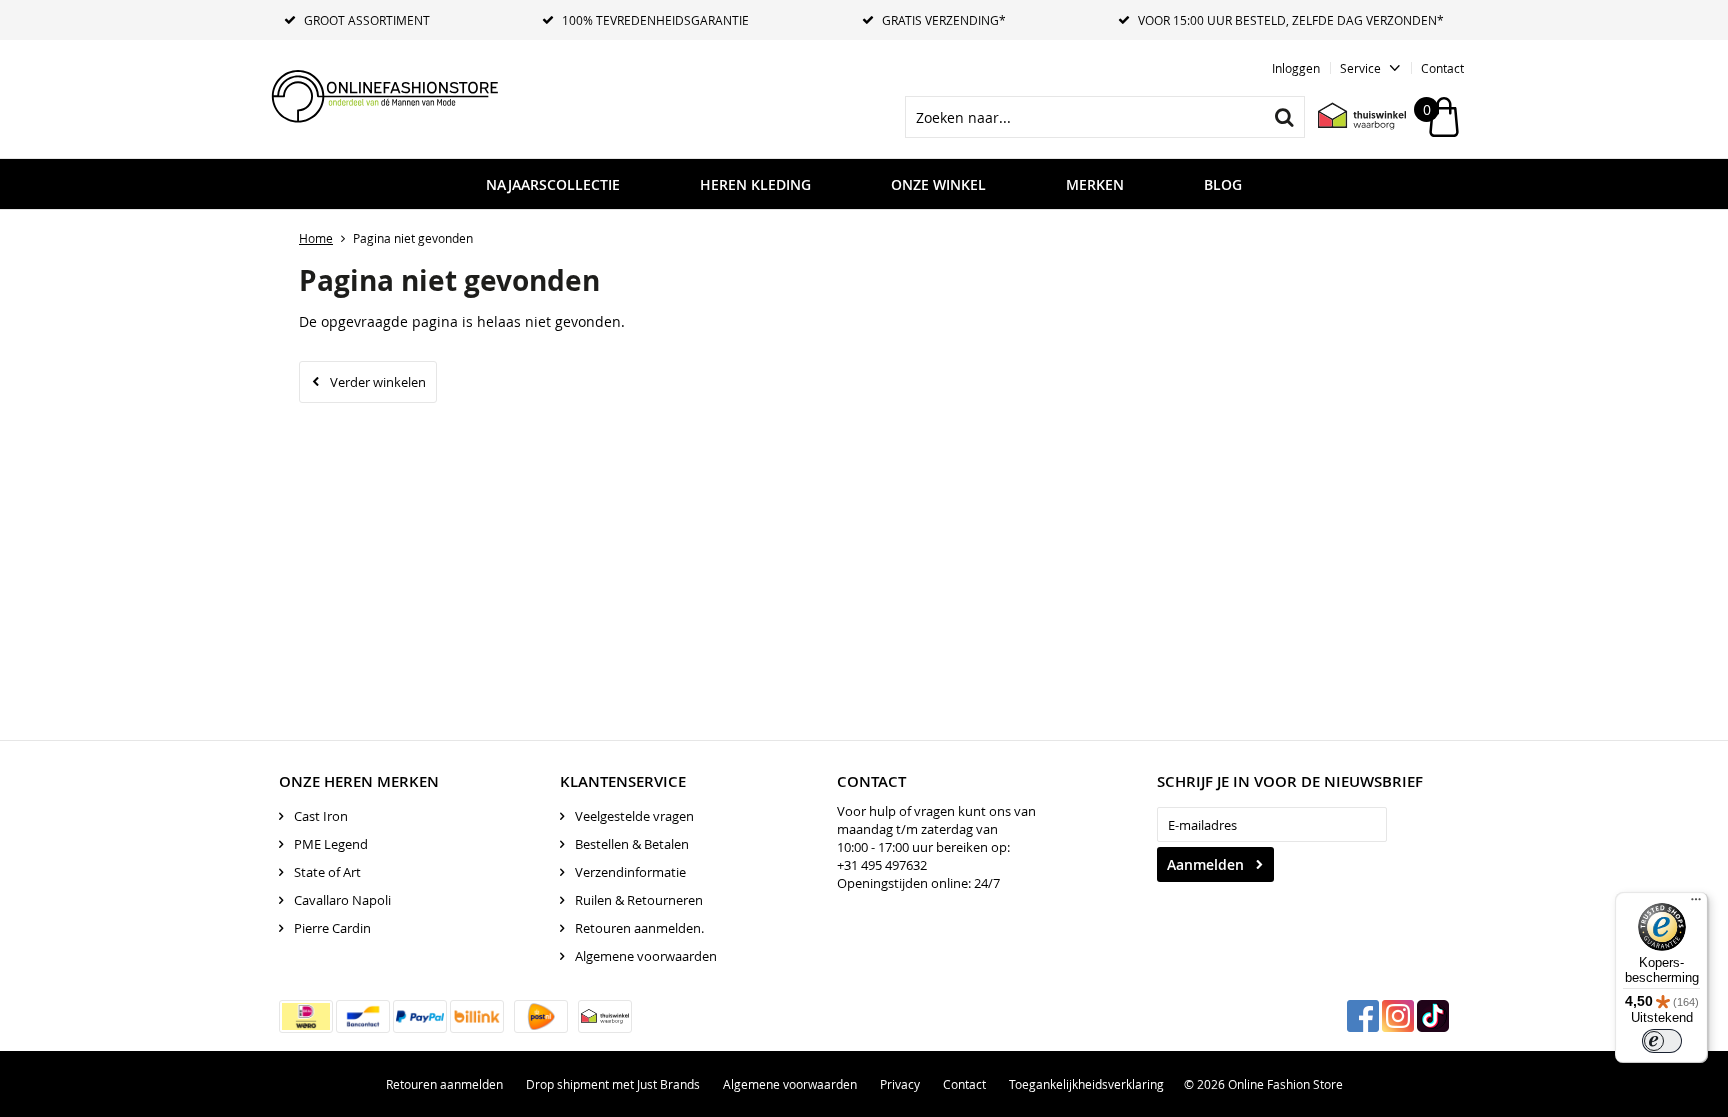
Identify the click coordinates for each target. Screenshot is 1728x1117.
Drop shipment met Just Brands (613, 1084)
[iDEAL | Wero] (306, 1016)
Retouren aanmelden (444, 1084)
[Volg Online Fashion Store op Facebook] (1363, 1016)
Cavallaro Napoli (342, 900)
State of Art (327, 872)
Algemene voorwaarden (646, 956)
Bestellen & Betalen (632, 844)
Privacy (900, 1084)
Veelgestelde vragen (634, 816)
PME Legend (331, 844)
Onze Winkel (938, 184)
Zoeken (1284, 117)
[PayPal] (420, 1016)
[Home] (414, 95)
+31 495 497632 (882, 865)
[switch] (1662, 1041)
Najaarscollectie (553, 184)
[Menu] (1696, 904)
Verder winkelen (378, 382)
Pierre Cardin (332, 928)
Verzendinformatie (630, 872)
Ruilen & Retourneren (639, 900)
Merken (1095, 184)
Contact (1442, 68)
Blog (1223, 184)
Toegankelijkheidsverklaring (1086, 1084)
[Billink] (477, 1016)
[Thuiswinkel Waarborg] (1352, 117)
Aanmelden (1205, 864)
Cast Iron (321, 816)
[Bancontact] (363, 1016)
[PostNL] (541, 1016)
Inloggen (1296, 68)
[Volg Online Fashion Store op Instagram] (1398, 1016)
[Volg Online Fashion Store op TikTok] (1433, 1016)
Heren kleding (755, 184)
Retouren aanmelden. (639, 928)
